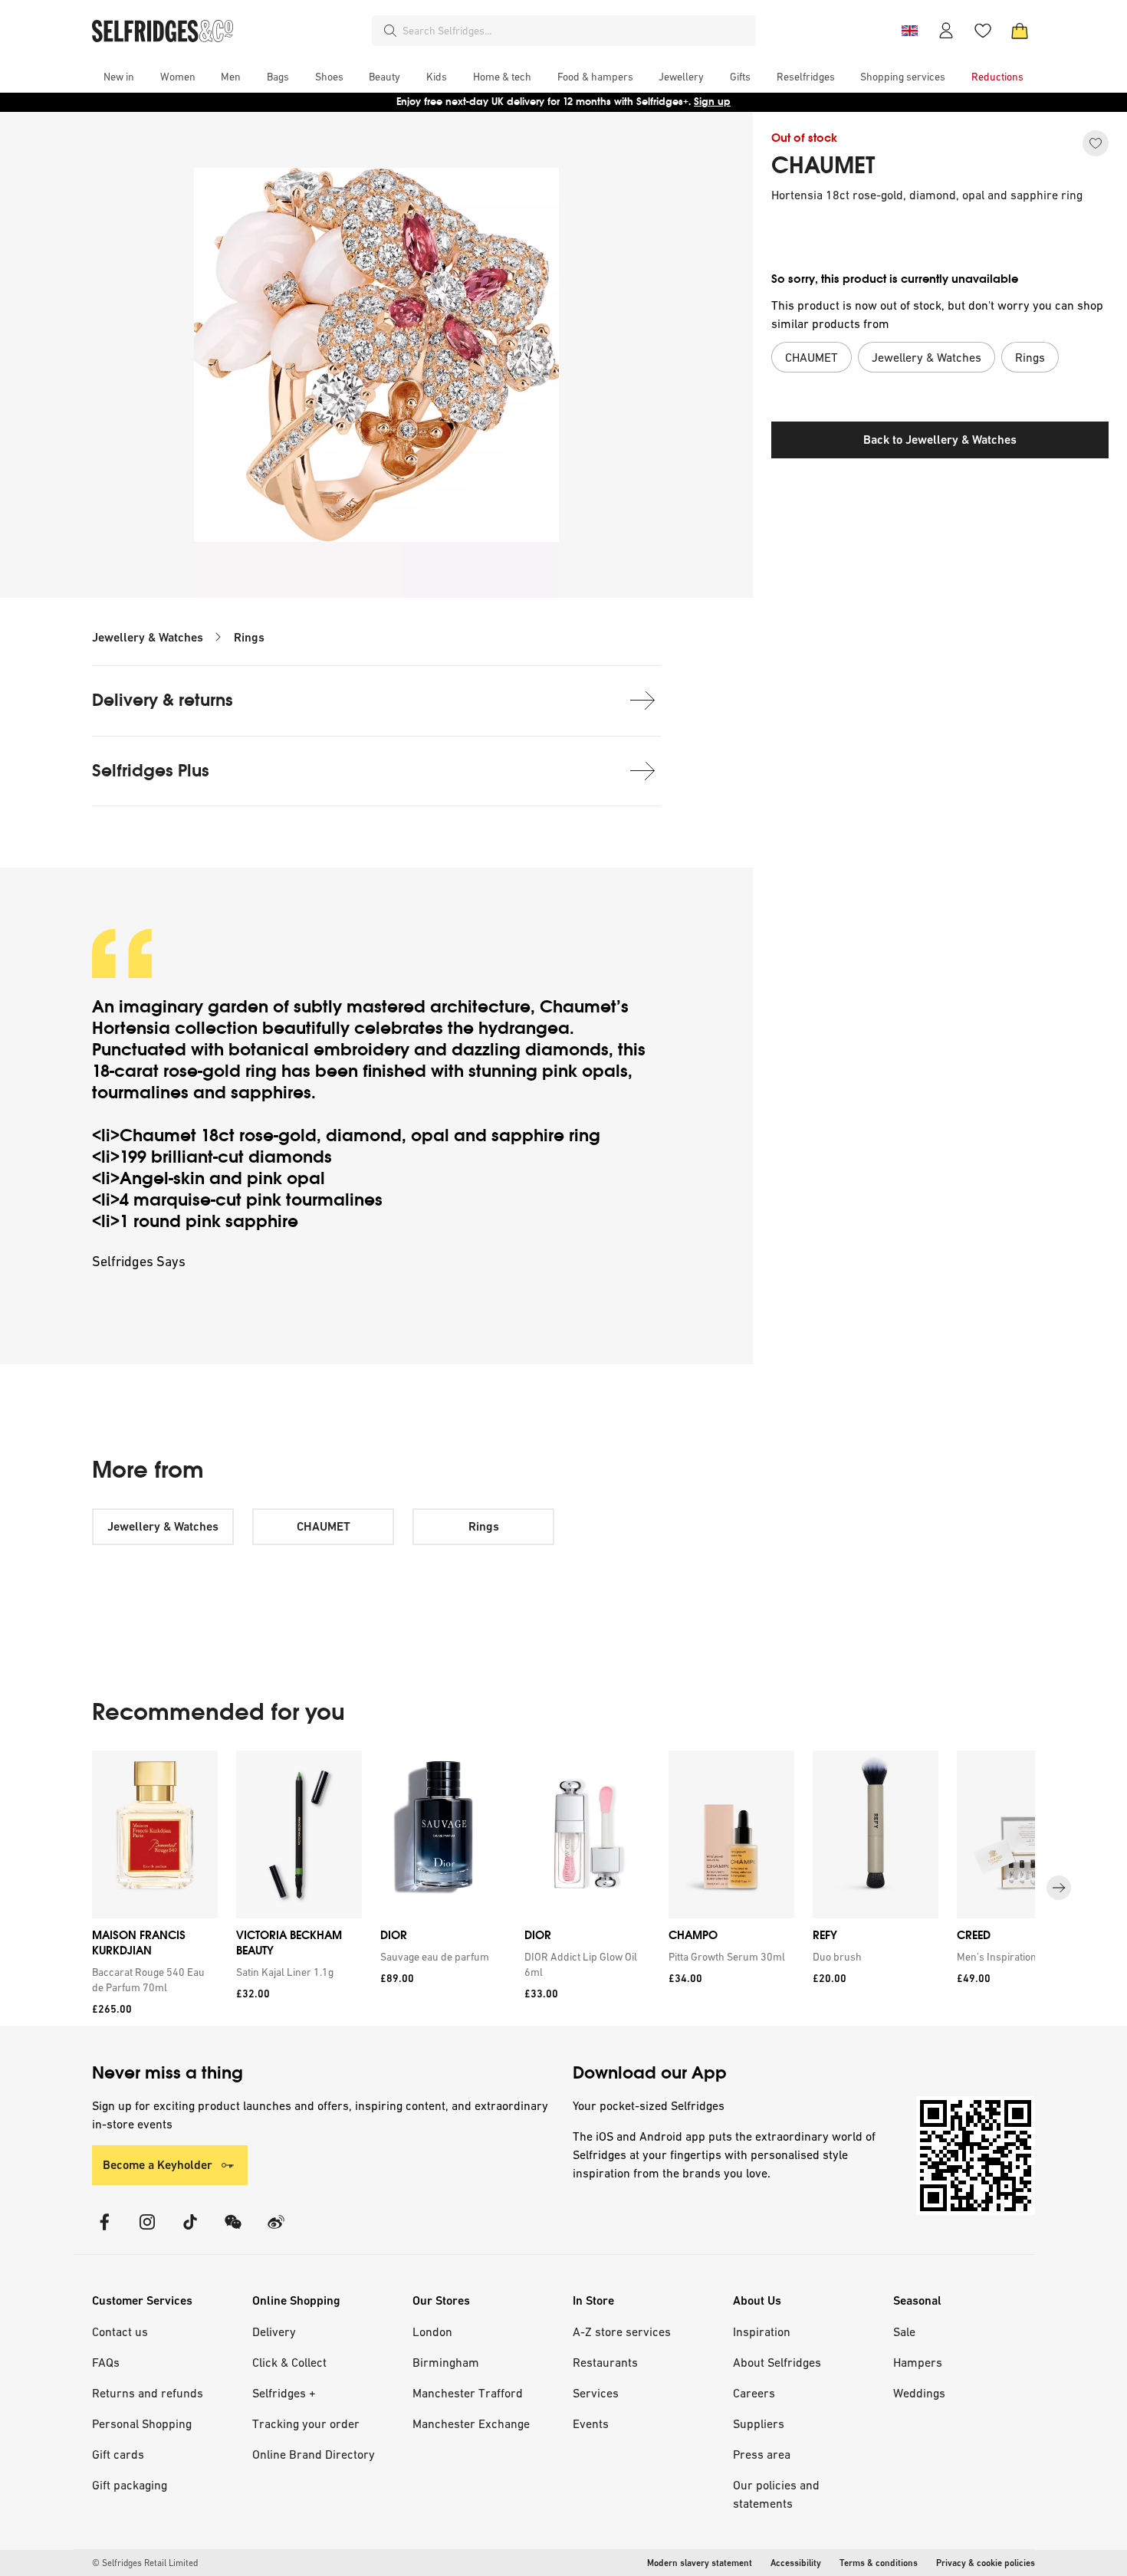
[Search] (390, 31)
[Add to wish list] (1096, 143)
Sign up (712, 102)
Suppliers (759, 2423)
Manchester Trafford (468, 2393)
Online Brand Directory (314, 2454)
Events (591, 2423)
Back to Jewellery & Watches (940, 440)
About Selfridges (777, 2362)
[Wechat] (233, 2231)
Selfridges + (284, 2393)
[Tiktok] (190, 2231)
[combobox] (576, 31)
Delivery (274, 2332)
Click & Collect (289, 2362)
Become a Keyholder (158, 2165)
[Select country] (909, 31)
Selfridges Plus (151, 771)
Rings (249, 637)
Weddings (919, 2393)
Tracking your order (306, 2423)
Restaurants (605, 2362)
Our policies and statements (776, 2494)
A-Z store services (622, 2332)
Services (596, 2393)
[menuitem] (119, 77)
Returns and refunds (148, 2393)
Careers (754, 2393)
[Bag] (1020, 31)
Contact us (120, 2332)
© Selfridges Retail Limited (145, 2563)
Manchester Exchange (471, 2423)
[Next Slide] (1059, 1888)
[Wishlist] (983, 31)
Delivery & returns (163, 700)
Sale (904, 2332)
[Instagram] (147, 2231)
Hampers (918, 2362)
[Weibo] (276, 2231)
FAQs (106, 2362)
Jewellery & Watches (148, 637)
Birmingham (446, 2362)
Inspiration (762, 2332)
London (432, 2332)
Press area (762, 2454)
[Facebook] (104, 2231)
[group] (563, 1888)
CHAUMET (823, 166)
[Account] (946, 31)
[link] (152, 1980)
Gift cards (118, 2454)
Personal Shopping (142, 2423)
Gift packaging (130, 2485)
